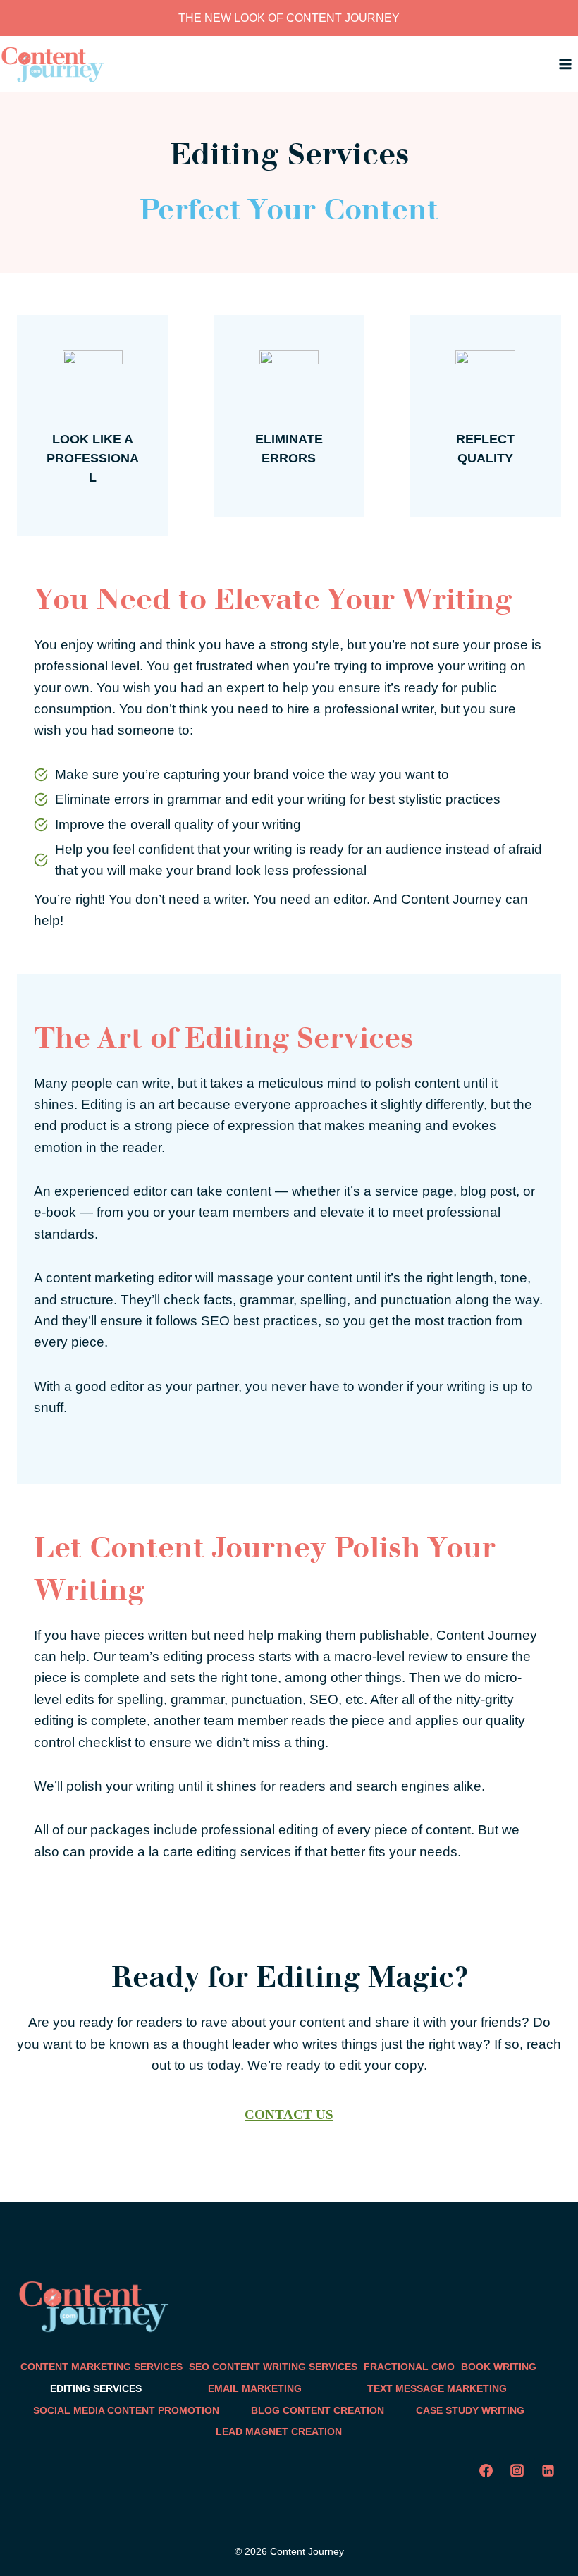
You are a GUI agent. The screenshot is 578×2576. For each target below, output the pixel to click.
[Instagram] (517, 2471)
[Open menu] (565, 65)
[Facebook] (486, 2471)
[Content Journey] (53, 65)
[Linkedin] (548, 2471)
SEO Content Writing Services (273, 2367)
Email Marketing (255, 2388)
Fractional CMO (409, 2367)
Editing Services (96, 2388)
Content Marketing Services (102, 2367)
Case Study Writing (470, 2410)
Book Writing (499, 2367)
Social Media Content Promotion (126, 2410)
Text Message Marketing (437, 2388)
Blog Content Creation (318, 2410)
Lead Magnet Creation (279, 2431)
